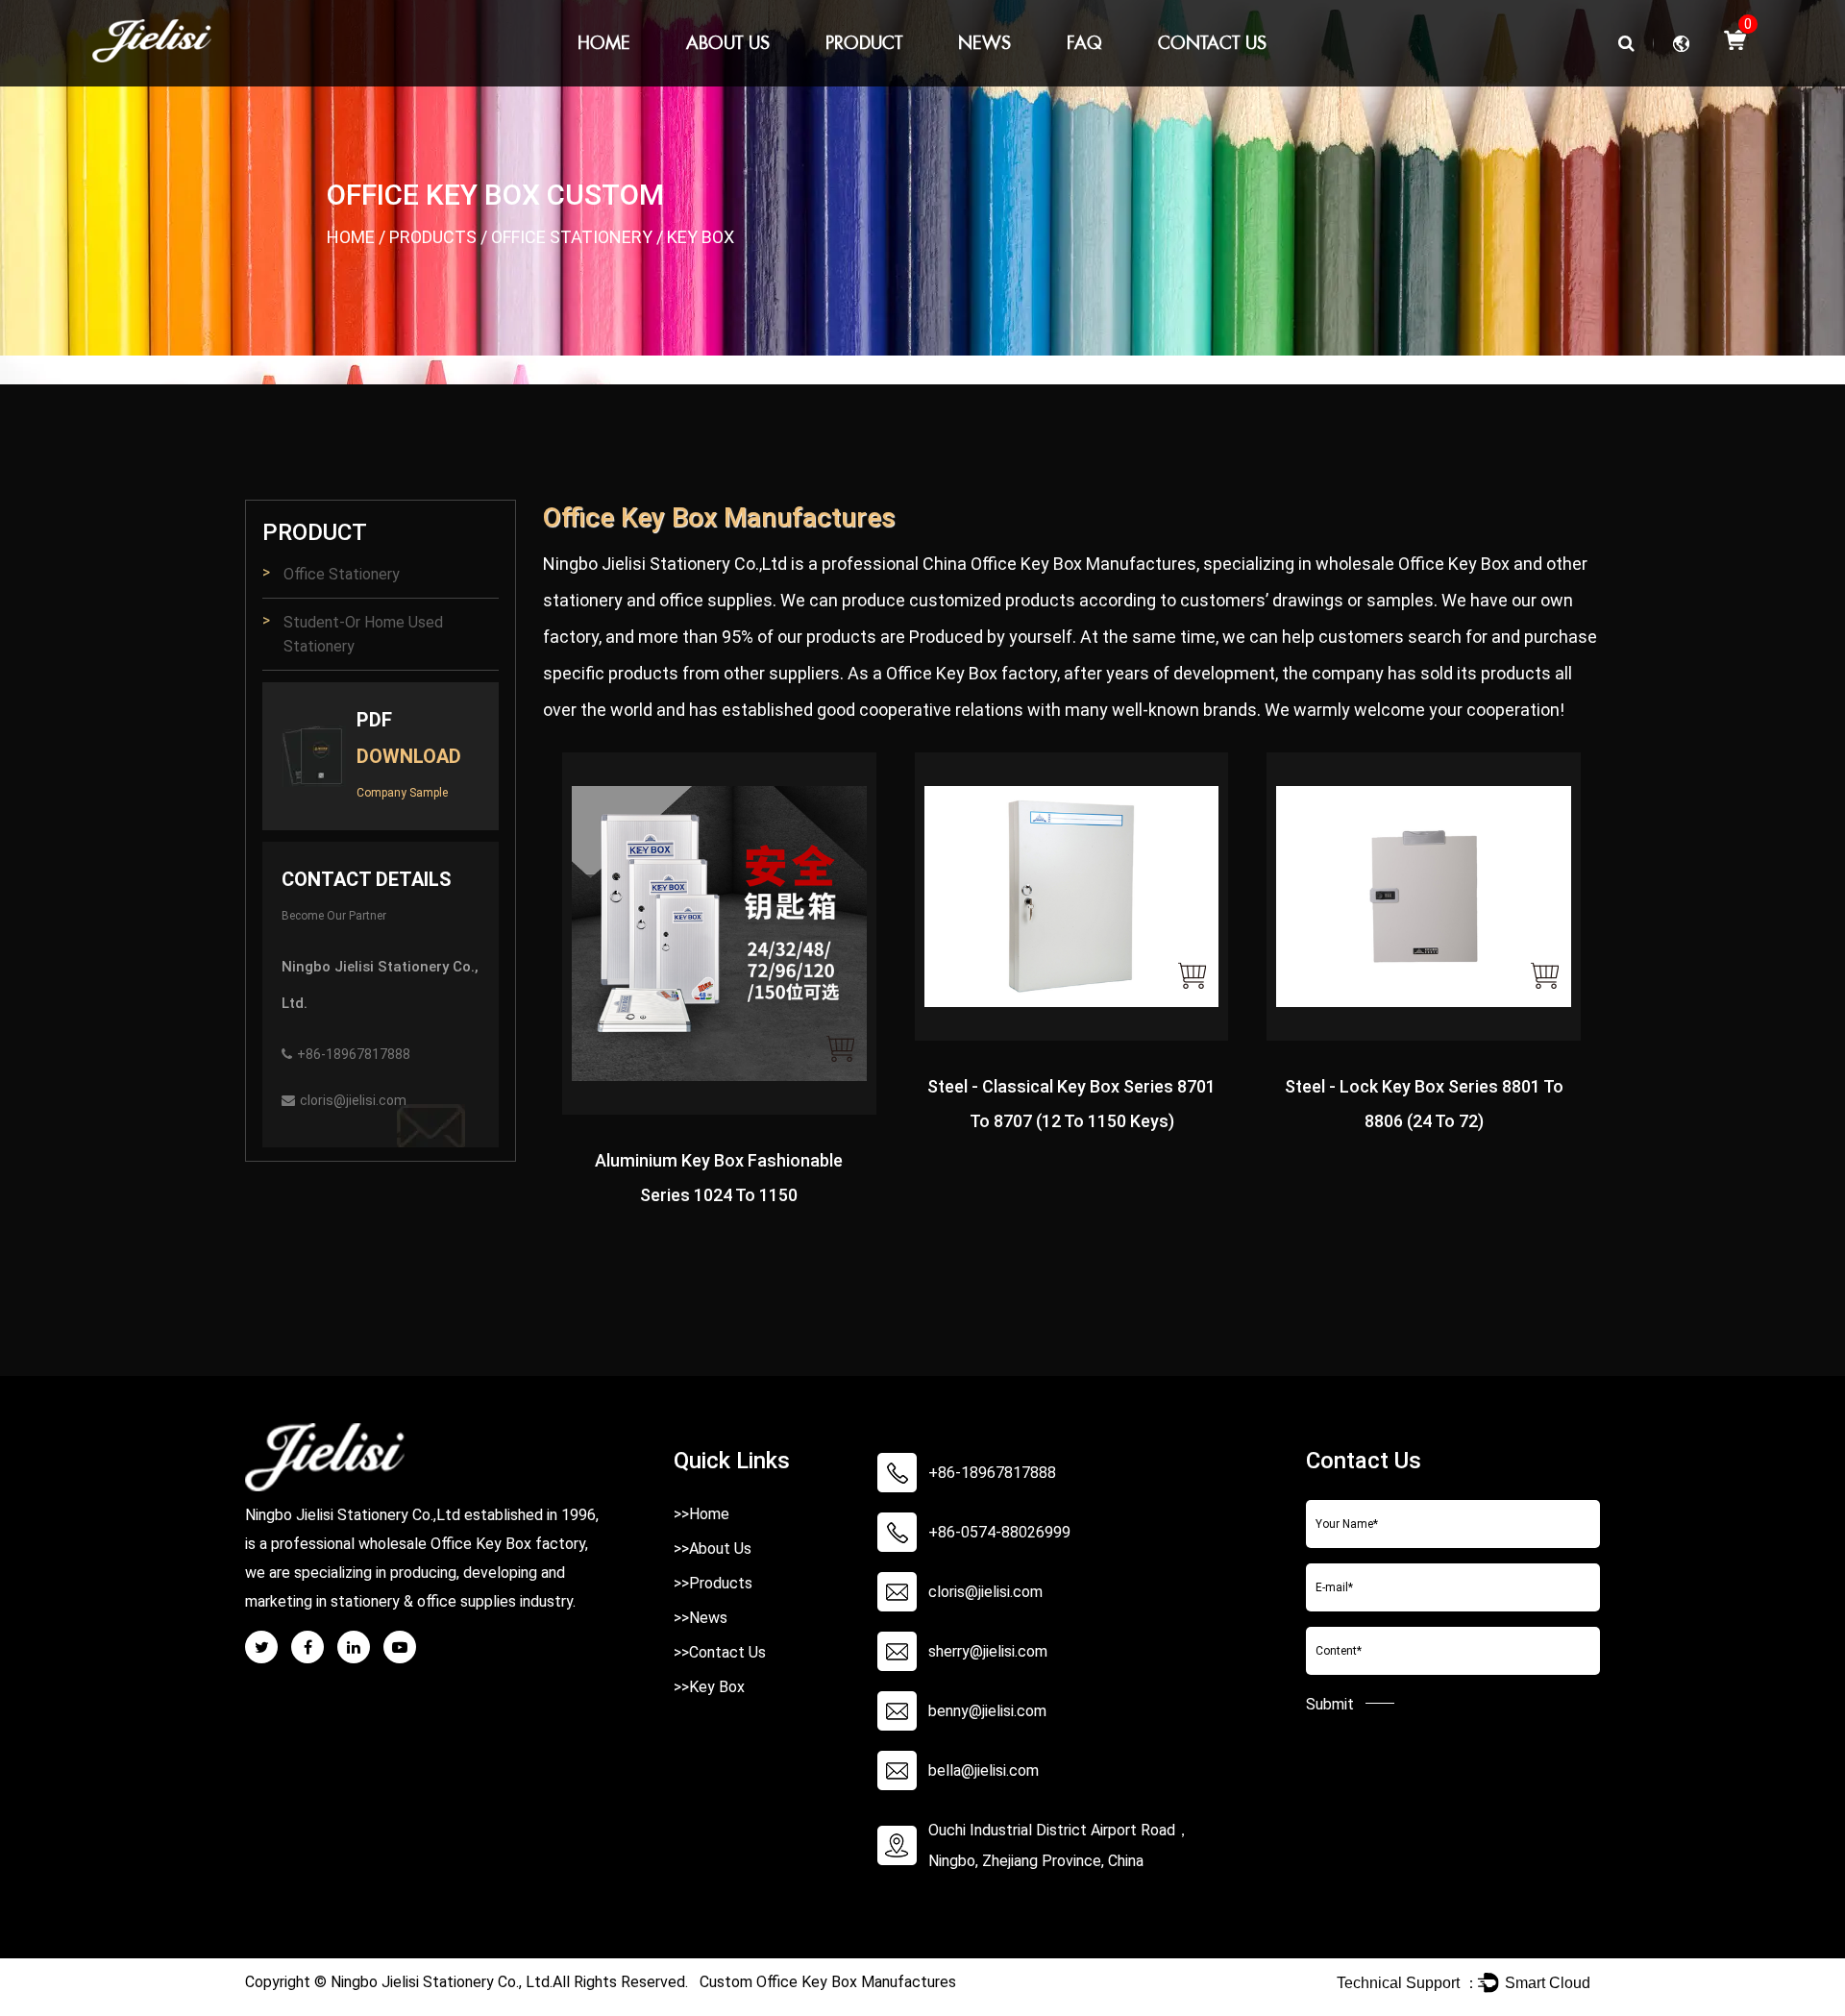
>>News (701, 1618)
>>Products (713, 1583)
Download (409, 756)
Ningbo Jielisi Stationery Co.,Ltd (665, 564)
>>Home (701, 1514)
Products (433, 237)
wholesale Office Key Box (1413, 564)
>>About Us (713, 1549)
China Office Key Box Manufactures (1059, 564)
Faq (1084, 43)
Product (864, 43)
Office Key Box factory (972, 673)
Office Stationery (572, 237)
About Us (728, 43)
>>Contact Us (720, 1652)
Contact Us (1212, 43)
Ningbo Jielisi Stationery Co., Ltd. (442, 1982)
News (984, 43)
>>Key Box (709, 1687)
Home (604, 43)
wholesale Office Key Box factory (472, 1544)
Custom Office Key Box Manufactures (828, 1982)
